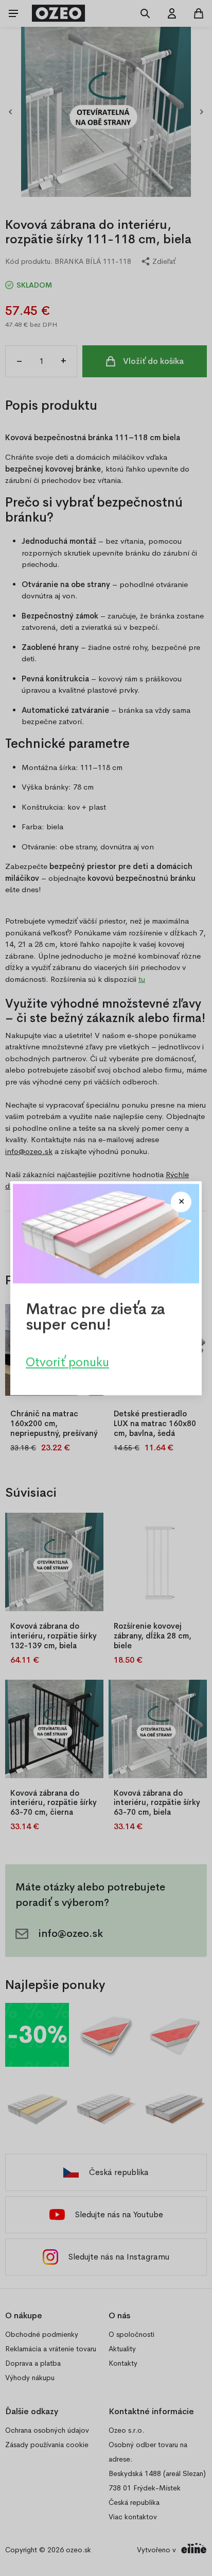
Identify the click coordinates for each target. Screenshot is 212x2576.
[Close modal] (181, 1202)
